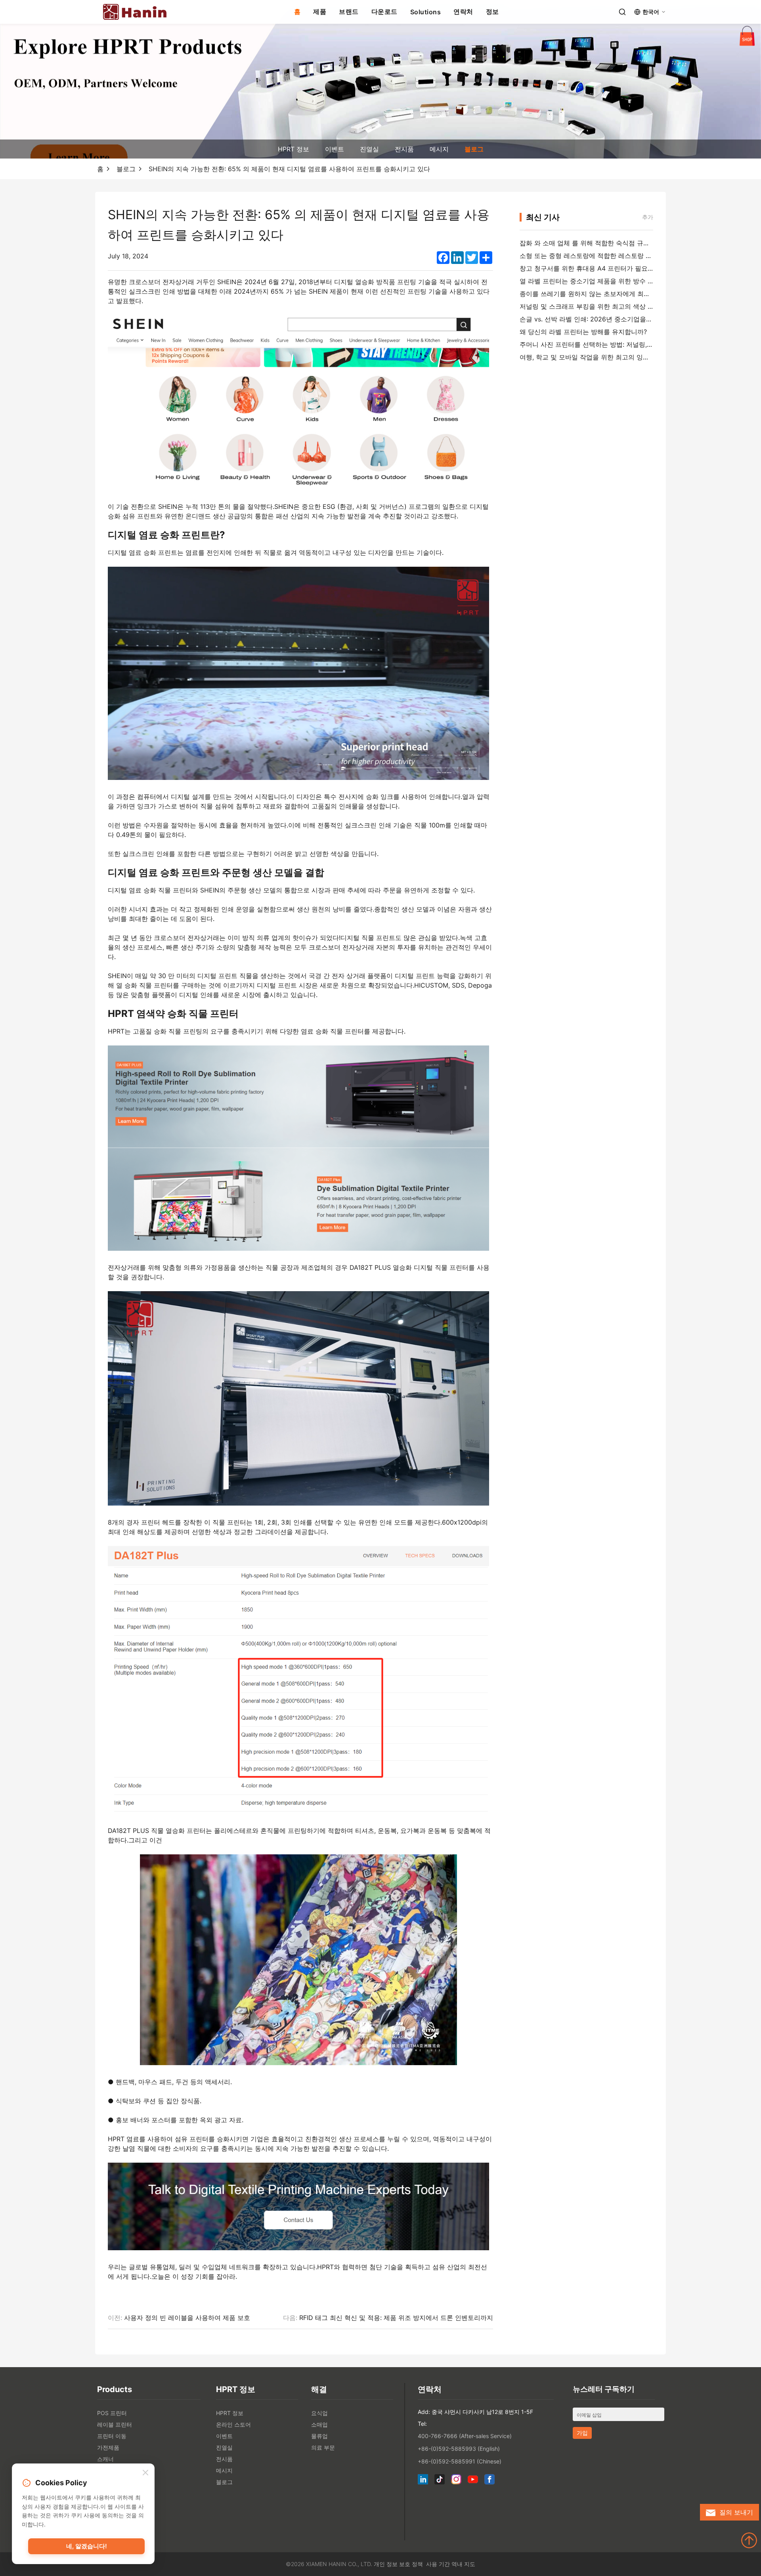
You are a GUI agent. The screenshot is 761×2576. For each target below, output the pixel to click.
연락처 (463, 11)
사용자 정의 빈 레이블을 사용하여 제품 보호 (187, 2318)
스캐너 (105, 2459)
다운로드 (384, 11)
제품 (320, 11)
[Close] (145, 2473)
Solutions (426, 12)
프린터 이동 (112, 2436)
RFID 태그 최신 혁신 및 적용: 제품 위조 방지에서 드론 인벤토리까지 (396, 2318)
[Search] (622, 12)
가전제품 (108, 2447)
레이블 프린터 (115, 2424)
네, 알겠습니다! (87, 2546)
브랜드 (349, 11)
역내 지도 (463, 2564)
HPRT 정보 (294, 149)
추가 (648, 217)
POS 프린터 (112, 2413)
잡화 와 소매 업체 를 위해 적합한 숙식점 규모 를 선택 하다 (603, 243)
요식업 (319, 2413)
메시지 (439, 149)
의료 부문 (323, 2447)
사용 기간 (438, 2564)
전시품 (404, 149)
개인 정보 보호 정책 (398, 2564)
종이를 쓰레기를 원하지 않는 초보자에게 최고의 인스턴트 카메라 (612, 294)
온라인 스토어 (233, 2424)
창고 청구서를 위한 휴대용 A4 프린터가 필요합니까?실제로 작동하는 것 (622, 268)
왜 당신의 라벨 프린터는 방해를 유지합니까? (583, 332)
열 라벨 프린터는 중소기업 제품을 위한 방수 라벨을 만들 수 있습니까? (620, 281)
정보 (492, 11)
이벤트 (335, 149)
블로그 (474, 149)
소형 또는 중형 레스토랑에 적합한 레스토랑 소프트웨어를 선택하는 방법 (623, 256)
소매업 (319, 2424)
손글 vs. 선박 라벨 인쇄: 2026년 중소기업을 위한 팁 (594, 319)
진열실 (369, 149)
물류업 (319, 2436)
